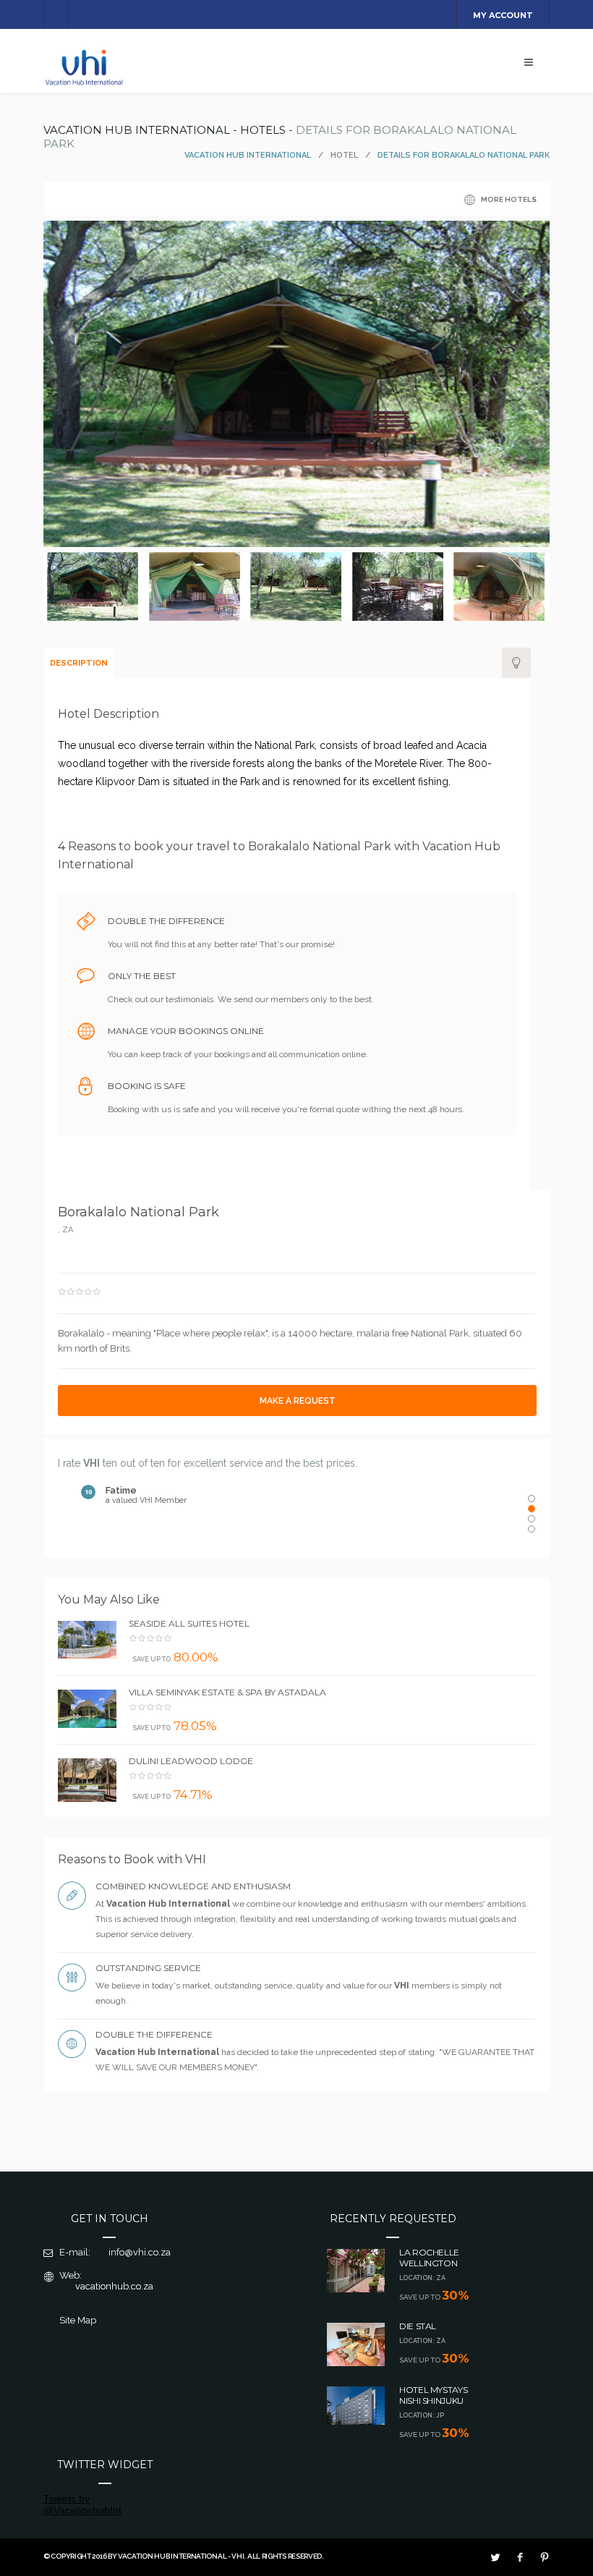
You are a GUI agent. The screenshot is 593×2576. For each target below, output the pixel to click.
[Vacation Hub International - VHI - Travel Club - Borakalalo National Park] (305, 543)
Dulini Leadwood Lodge (191, 1761)
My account (503, 15)
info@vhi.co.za (140, 2252)
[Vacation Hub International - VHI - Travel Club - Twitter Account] (495, 2557)
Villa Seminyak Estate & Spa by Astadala (227, 1692)
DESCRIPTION (79, 663)
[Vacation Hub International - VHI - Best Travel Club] (85, 84)
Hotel (344, 155)
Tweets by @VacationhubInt (82, 2504)
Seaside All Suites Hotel (189, 1623)
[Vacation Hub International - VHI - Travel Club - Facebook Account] (520, 2557)
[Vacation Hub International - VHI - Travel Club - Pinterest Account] (545, 2557)
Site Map (78, 2320)
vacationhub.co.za (114, 2286)
